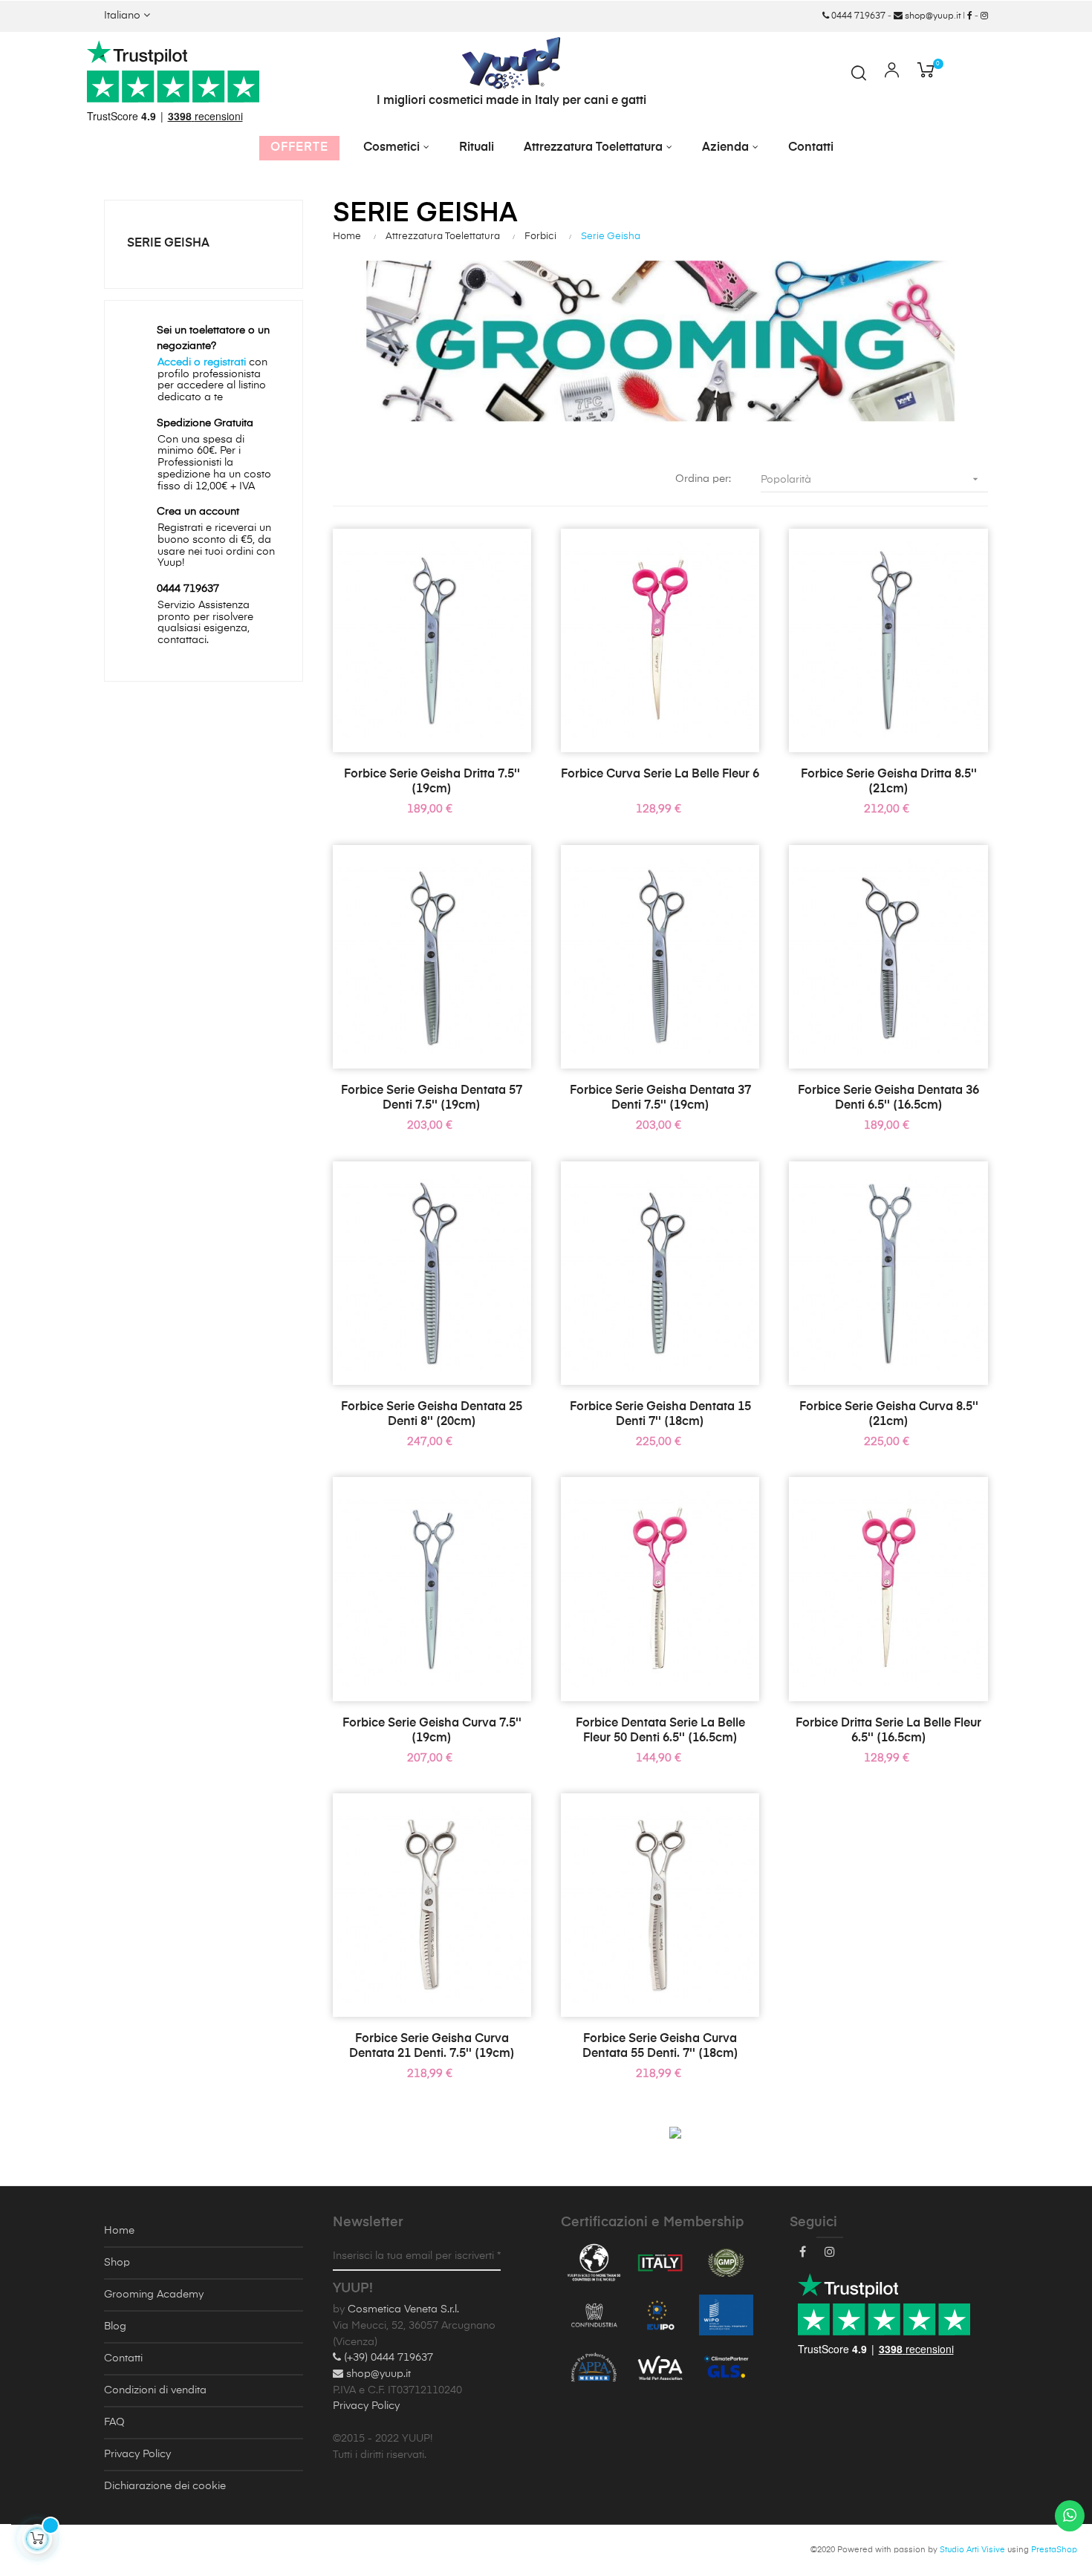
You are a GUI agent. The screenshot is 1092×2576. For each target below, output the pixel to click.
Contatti (123, 2358)
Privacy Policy (137, 2454)
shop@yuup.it (932, 16)
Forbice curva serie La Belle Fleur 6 (660, 775)
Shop (117, 2263)
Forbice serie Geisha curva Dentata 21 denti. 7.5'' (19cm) (432, 2047)
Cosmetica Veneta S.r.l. (403, 2309)
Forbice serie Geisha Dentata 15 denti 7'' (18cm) (660, 1415)
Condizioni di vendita (155, 2390)
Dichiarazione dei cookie (165, 2486)
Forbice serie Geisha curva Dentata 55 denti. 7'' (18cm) (660, 2047)
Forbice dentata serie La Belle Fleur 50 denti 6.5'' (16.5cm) (660, 1731)
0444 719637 (857, 16)
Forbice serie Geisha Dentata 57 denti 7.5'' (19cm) (432, 1098)
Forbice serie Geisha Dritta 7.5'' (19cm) (432, 782)
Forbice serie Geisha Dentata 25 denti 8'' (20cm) (432, 1415)
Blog (115, 2326)
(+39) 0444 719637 (387, 2358)
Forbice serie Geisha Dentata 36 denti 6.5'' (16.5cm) (888, 1098)
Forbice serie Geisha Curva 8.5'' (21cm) (889, 1415)
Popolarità (871, 479)
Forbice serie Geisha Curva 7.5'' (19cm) (432, 1731)
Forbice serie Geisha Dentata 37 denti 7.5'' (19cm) (660, 1098)
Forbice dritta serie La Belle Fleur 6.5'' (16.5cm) (888, 1731)
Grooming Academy (154, 2295)
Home (119, 2231)
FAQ (114, 2422)
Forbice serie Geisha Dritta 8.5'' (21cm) (889, 782)
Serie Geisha (168, 244)
